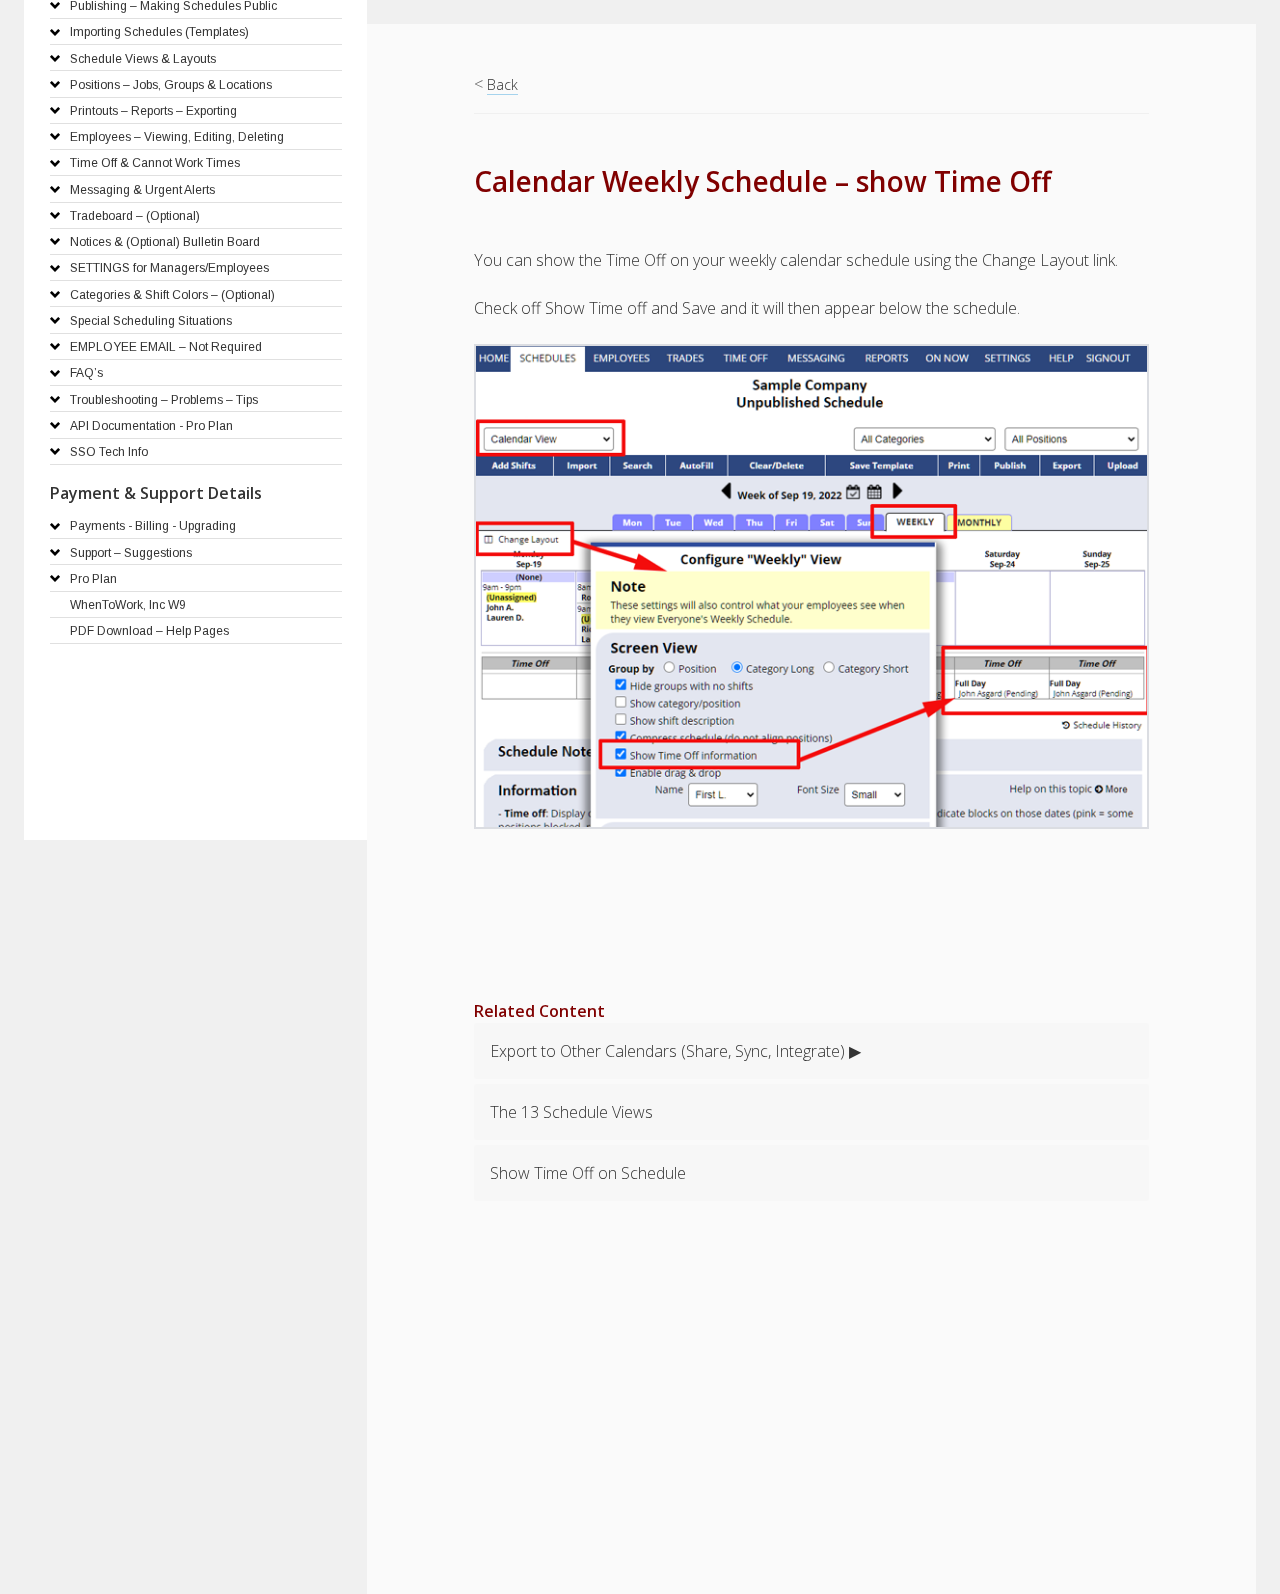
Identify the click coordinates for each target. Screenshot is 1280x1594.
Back (502, 84)
